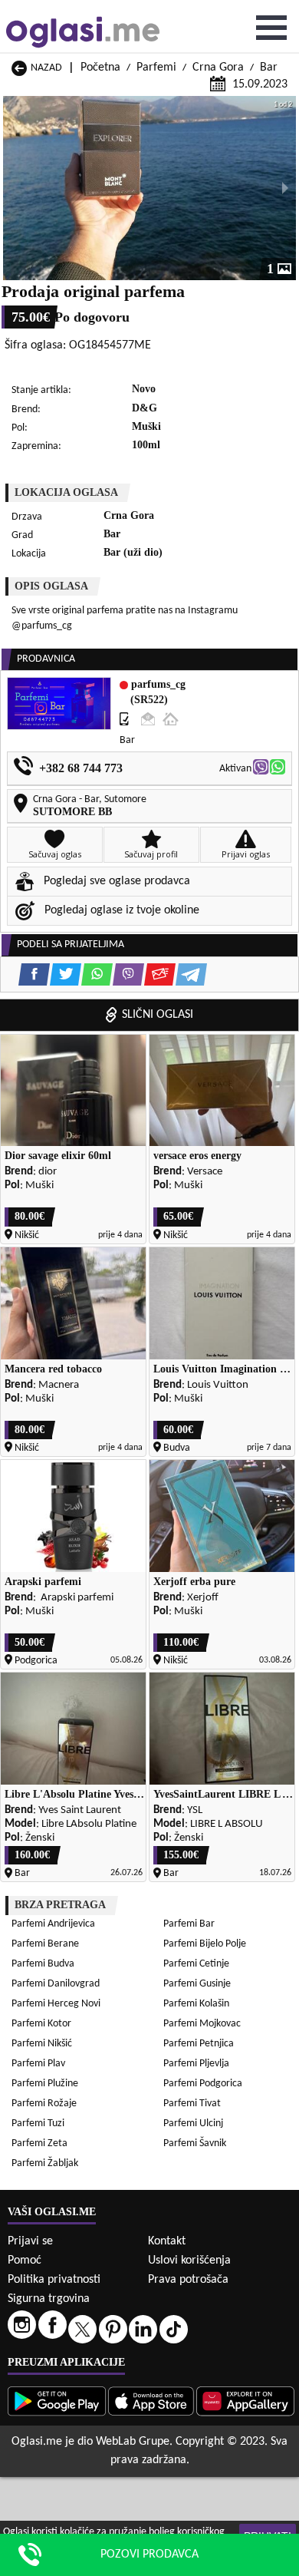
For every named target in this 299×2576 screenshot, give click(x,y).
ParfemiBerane (45, 1944)
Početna (100, 68)
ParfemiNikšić (42, 2044)
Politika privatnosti (54, 2280)
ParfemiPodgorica (203, 2084)
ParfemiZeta (39, 2143)
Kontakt (167, 2241)
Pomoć (25, 2261)
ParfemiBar (189, 1924)
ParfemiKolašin (196, 2004)
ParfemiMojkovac (202, 2024)
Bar (269, 68)
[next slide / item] (285, 188)
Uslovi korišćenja (189, 2261)
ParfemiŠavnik (195, 2143)
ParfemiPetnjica (199, 2044)
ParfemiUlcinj (193, 2124)
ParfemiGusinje (197, 1984)
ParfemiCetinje (196, 1964)
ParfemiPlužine (45, 2084)
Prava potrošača (188, 2280)
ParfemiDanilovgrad (56, 1984)
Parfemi (156, 68)
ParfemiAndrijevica (53, 1924)
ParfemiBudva (43, 1964)
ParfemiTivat (192, 2104)
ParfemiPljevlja (196, 2064)
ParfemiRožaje (44, 2104)
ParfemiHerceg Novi (56, 2004)
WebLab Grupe (133, 2442)
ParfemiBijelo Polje (205, 1944)
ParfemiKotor (41, 2024)
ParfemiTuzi (38, 2124)
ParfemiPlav (38, 2064)
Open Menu (271, 28)
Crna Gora (218, 68)
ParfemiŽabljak (45, 2163)
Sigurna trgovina (49, 2299)
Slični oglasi (158, 1015)
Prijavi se (30, 2241)
